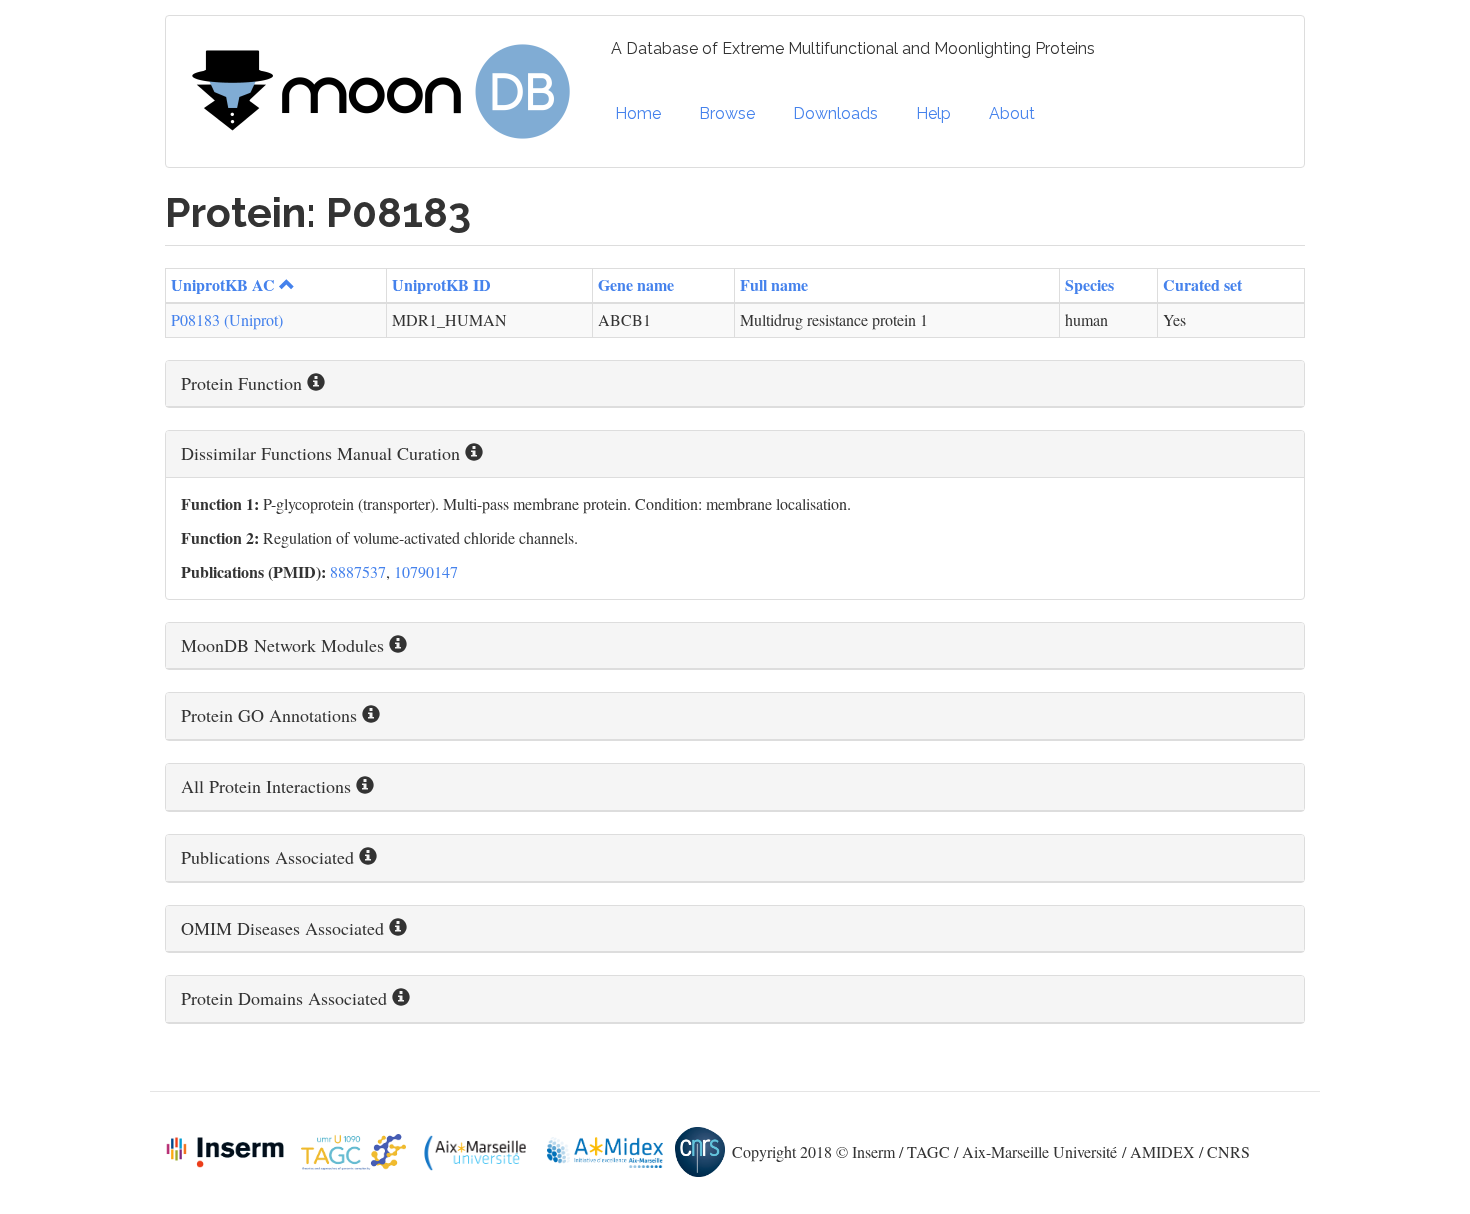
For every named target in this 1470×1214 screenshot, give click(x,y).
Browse (727, 113)
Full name (774, 284)
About (1012, 113)
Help (933, 113)
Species (1089, 284)
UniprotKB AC (223, 284)
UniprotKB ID (441, 284)
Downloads (835, 113)
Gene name (636, 284)
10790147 (426, 571)
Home (638, 113)
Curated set (1202, 284)
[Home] (388, 92)
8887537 (358, 571)
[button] (735, 384)
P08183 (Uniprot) (227, 319)
